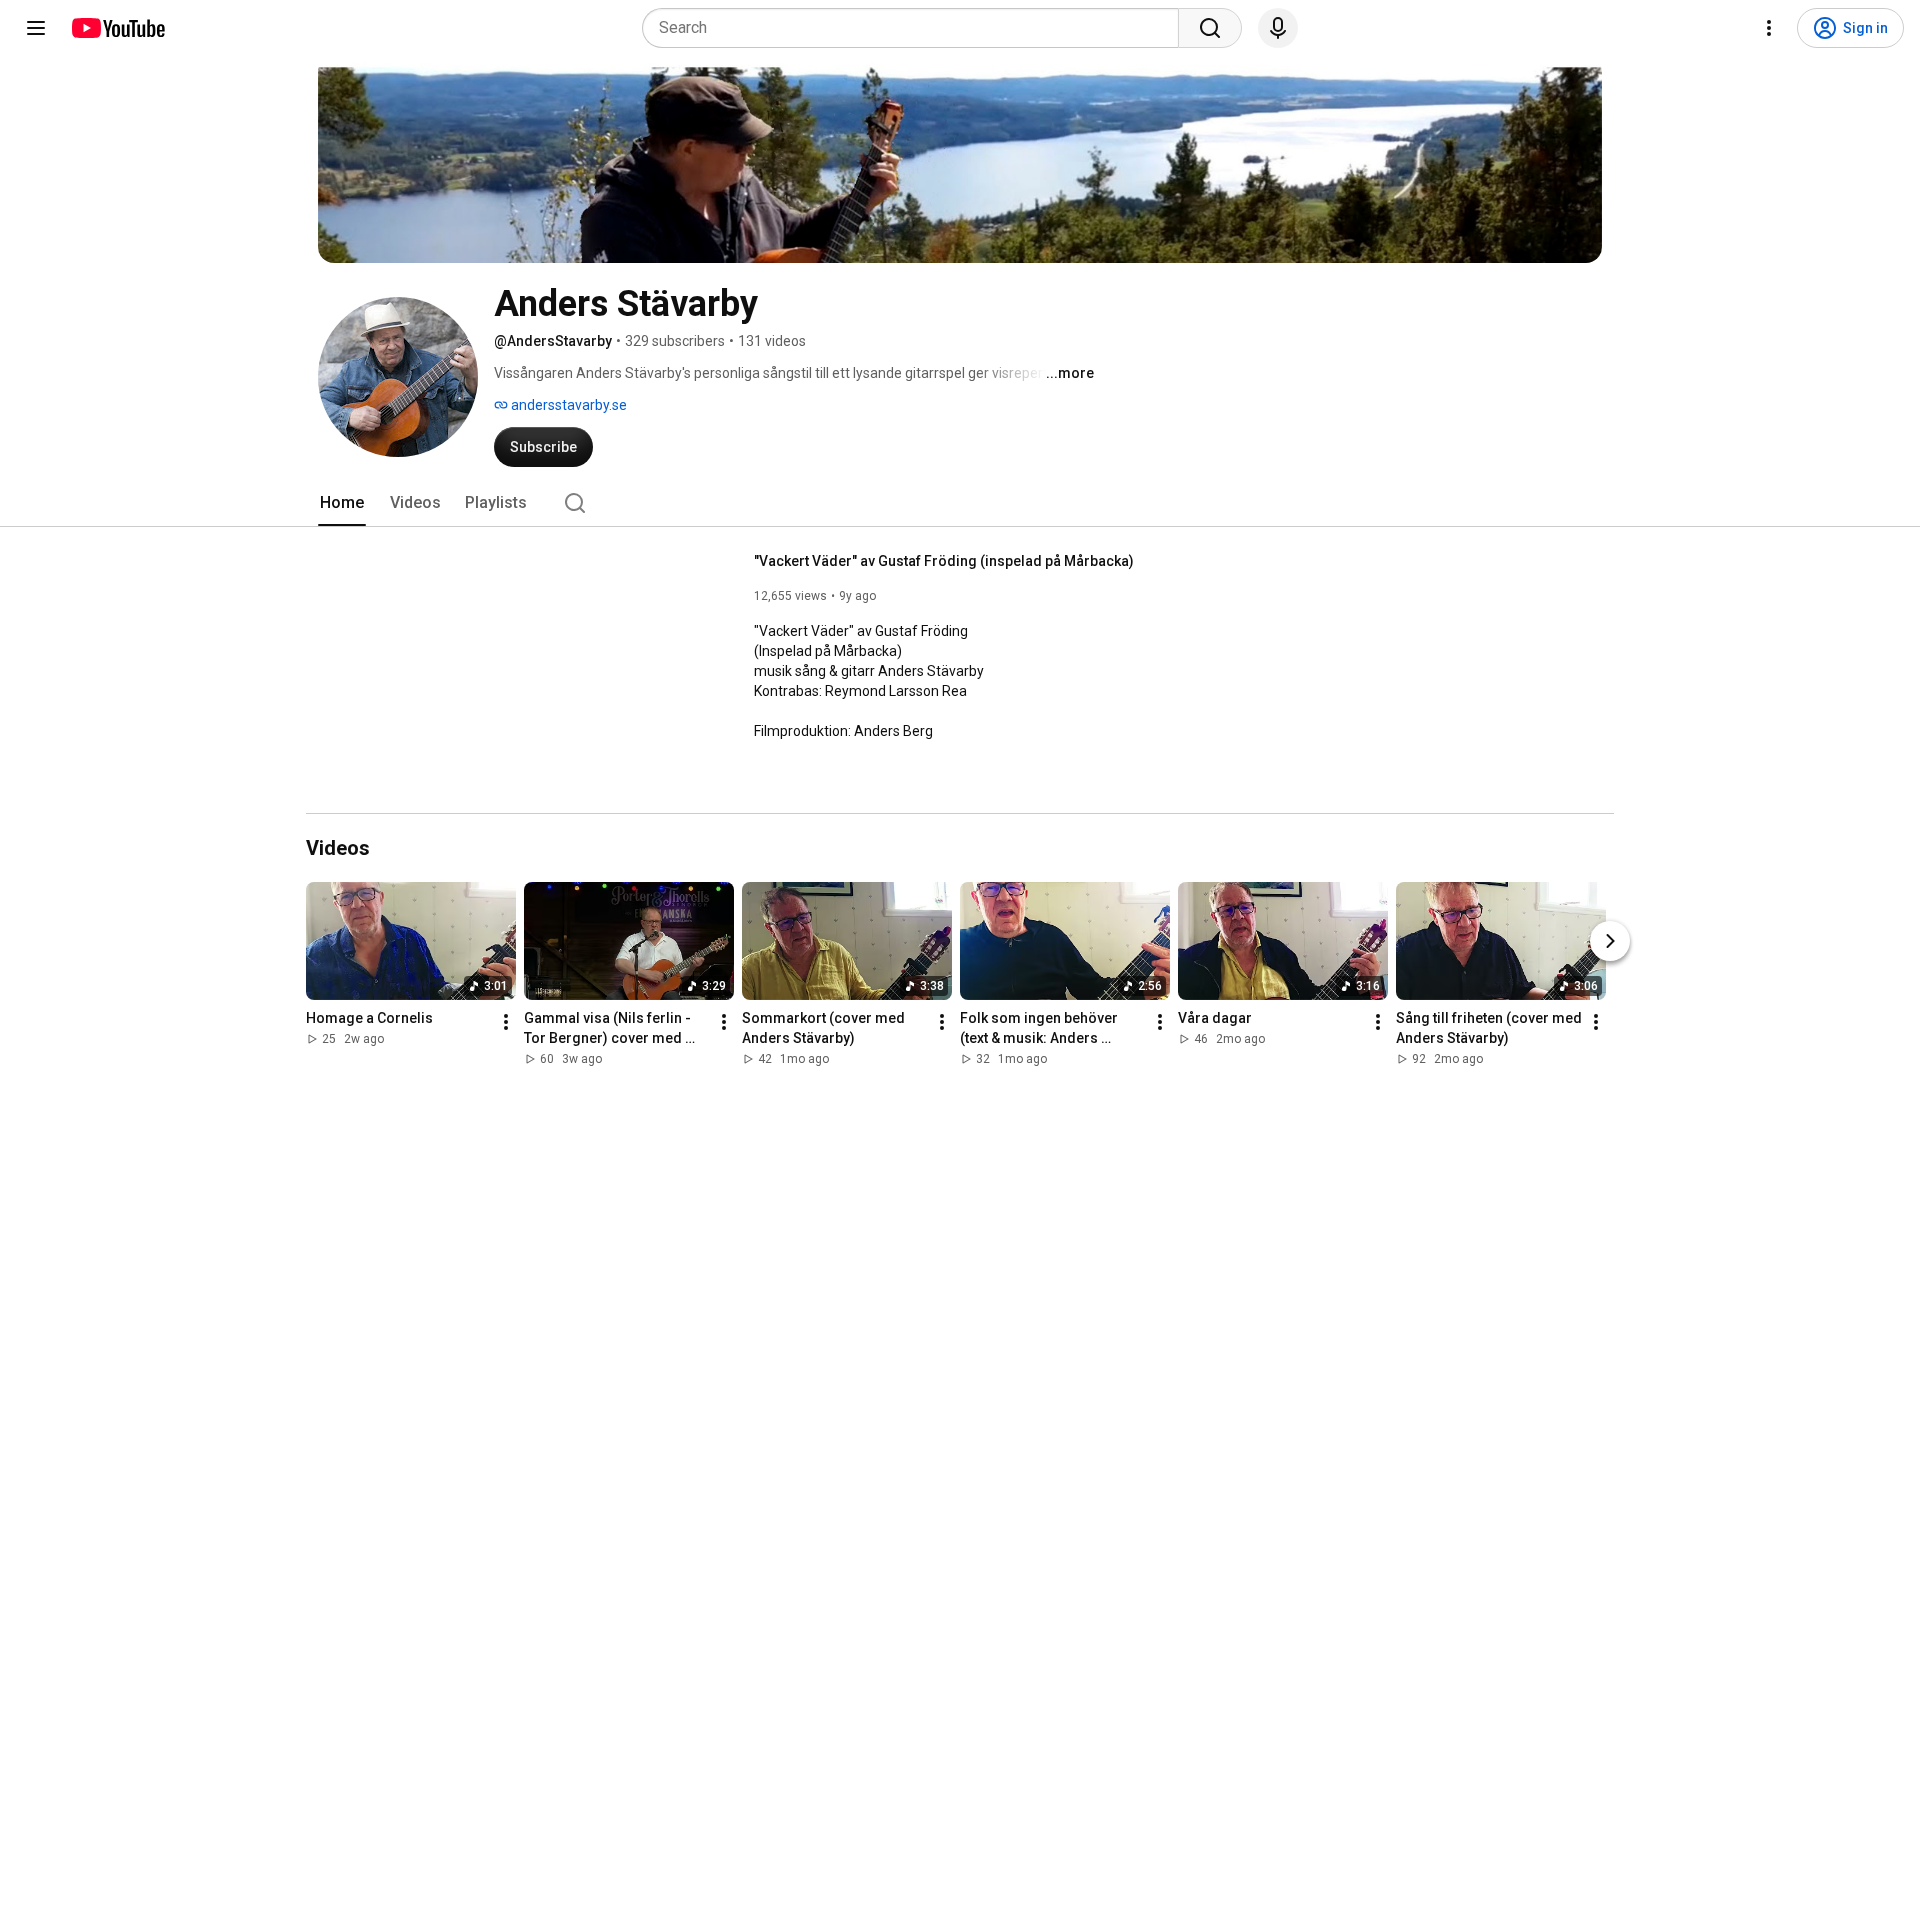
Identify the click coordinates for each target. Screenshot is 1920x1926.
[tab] (342, 503)
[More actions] (506, 1022)
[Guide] (36, 28)
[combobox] (916, 28)
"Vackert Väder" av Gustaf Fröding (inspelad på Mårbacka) (944, 561)
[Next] (1610, 941)
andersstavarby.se (567, 405)
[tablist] (960, 503)
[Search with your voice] (1278, 28)
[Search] (1210, 28)
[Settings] (1769, 28)
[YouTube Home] (117, 28)
